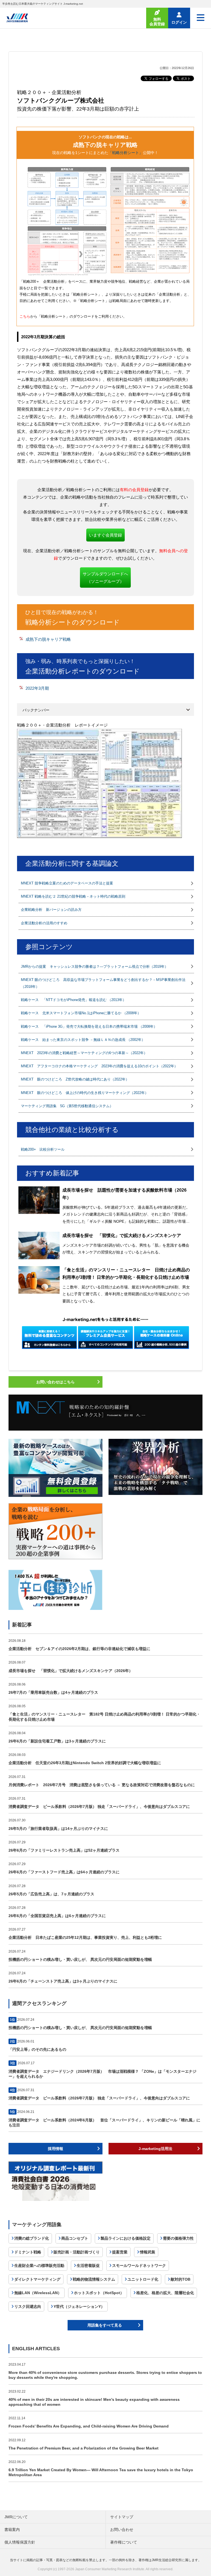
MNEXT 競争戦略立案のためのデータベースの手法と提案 (67, 883)
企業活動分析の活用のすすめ (44, 923)
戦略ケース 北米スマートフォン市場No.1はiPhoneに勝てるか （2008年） (81, 1013)
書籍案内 (12, 2530)
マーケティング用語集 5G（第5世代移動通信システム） (67, 1106)
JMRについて (16, 2517)
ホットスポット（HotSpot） (99, 2293)
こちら (25, 316)
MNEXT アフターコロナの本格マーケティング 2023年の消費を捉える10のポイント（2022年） (99, 1066)
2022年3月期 (37, 688)
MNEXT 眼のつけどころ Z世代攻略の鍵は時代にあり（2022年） (75, 1079)
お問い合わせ (122, 2530)
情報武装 (148, 2252)
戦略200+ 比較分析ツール (43, 1149)
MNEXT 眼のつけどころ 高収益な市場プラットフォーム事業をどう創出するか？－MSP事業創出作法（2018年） (103, 983)
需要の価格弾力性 (178, 2238)
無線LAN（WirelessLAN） (38, 2293)
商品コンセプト (75, 2238)
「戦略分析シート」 (126, 153)
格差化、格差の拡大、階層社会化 (165, 2293)
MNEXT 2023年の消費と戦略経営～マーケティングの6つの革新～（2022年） (84, 1053)
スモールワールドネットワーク (139, 2266)
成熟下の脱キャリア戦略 (48, 639)
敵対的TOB (181, 2279)
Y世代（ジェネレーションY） (79, 2306)
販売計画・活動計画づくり (77, 2252)
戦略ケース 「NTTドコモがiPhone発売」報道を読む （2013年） (73, 1000)
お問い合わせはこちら (55, 1382)
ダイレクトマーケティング (37, 2279)
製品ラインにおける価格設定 (126, 2238)
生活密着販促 (88, 2266)
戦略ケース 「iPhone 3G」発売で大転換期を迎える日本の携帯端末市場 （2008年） (89, 1026)
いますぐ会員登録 (105, 535)
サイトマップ (122, 2517)
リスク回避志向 (28, 2306)
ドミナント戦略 (28, 2252)
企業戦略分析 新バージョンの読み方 (51, 910)
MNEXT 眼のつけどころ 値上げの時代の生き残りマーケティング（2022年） (85, 1093)
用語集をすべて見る (105, 2325)
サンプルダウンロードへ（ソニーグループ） (105, 578)
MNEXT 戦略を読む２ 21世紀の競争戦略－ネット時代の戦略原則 (73, 896)
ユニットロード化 (143, 2279)
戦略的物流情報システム (94, 2279)
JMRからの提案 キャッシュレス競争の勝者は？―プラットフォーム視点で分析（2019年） (95, 967)
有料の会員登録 (134, 490)
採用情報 (55, 2149)
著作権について (124, 2542)
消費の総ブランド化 (32, 2238)
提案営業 (120, 2252)
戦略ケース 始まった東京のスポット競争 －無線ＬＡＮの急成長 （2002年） (83, 1040)
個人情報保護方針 (20, 2542)
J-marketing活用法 (155, 2149)
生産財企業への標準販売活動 (39, 2266)
